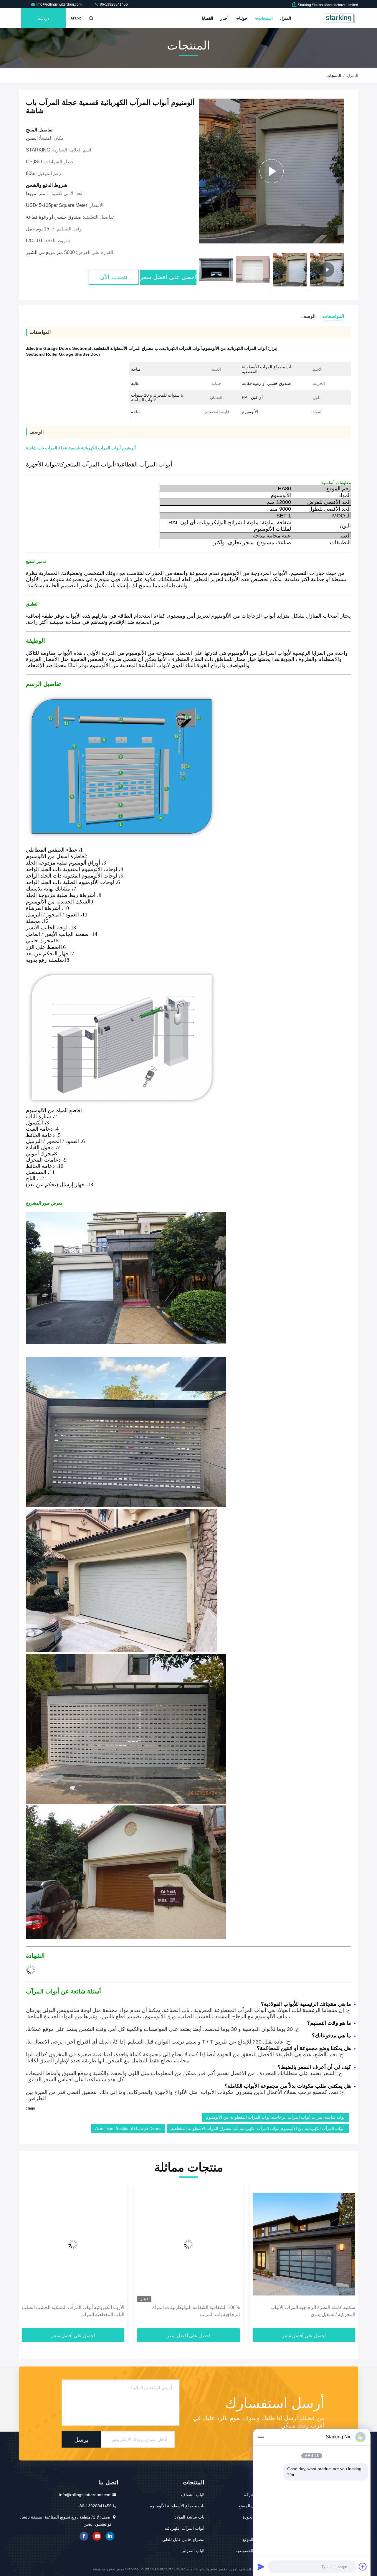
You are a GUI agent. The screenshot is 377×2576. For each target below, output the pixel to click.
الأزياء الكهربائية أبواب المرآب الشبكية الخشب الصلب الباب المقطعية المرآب (188, 2311)
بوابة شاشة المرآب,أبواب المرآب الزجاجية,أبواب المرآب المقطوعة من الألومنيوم (275, 2117)
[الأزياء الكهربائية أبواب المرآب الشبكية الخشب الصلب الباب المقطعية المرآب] (188, 2244)
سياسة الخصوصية (251, 2551)
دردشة (43, 18)
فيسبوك (84, 2536)
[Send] (261, 2567)
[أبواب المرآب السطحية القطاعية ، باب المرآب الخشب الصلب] (73, 2244)
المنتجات (265, 18)
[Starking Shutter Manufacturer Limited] (340, 18)
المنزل (285, 18)
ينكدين (110, 2536)
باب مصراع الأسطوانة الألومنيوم (177, 2506)
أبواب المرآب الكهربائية (185, 2528)
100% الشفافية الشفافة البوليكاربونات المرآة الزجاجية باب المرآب (311, 2311)
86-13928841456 (113, 4)
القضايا (207, 18)
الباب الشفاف (193, 2495)
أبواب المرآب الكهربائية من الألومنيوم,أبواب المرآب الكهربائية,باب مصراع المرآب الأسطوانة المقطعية (258, 2128)
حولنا (243, 18)
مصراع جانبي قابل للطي (183, 2539)
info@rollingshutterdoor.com (59, 4)
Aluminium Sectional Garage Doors (128, 2128)
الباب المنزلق (193, 2551)
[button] (343, 271)
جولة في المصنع (252, 2506)
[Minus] (261, 2437)
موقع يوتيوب (97, 2536)
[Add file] (363, 2567)
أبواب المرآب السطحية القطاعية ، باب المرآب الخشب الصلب (80, 2311)
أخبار (224, 18)
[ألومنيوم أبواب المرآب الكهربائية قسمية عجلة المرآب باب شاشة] (271, 171)
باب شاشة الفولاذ (190, 2517)
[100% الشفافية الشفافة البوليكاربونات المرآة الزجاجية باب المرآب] (304, 2244)
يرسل (81, 2439)
